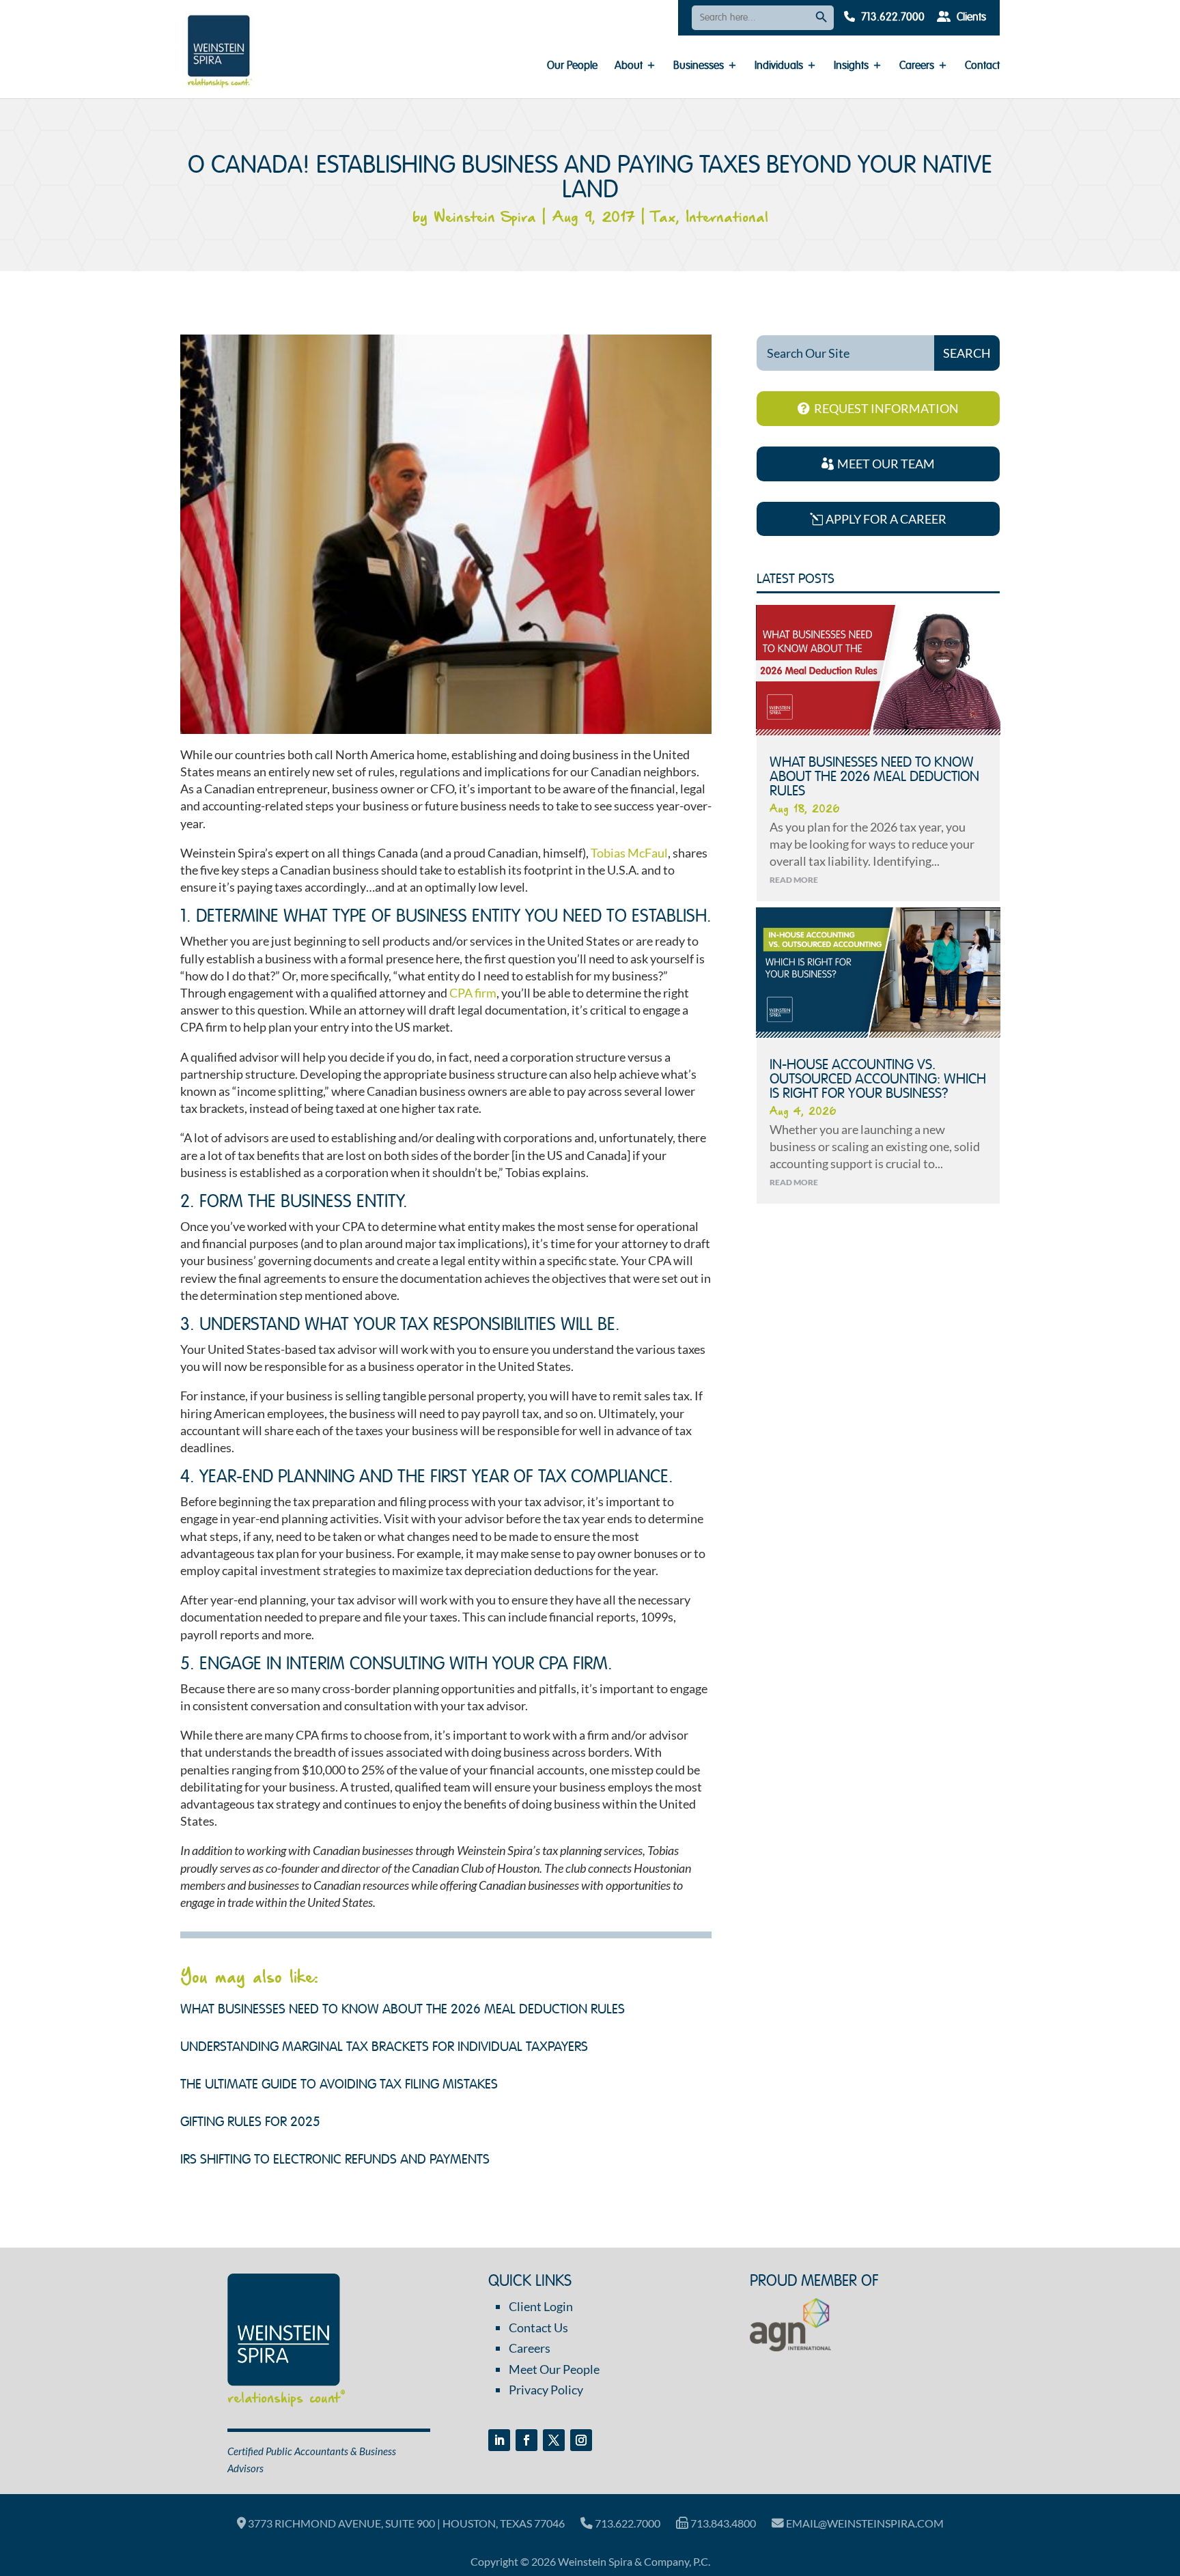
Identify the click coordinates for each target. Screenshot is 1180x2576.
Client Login (541, 2306)
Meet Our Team (886, 464)
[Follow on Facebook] (526, 2440)
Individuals (779, 67)
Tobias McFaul (629, 853)
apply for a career (886, 519)
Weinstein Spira (485, 218)
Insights (851, 67)
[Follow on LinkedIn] (499, 2440)
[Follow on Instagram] (581, 2440)
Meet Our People (554, 2369)
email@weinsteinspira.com (864, 2523)
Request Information (886, 408)
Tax (663, 218)
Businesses (699, 67)
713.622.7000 (891, 18)
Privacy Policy (546, 2390)
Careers (917, 67)
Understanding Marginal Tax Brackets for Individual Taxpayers (384, 2048)
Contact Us (538, 2327)
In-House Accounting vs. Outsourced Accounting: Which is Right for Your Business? (878, 1080)
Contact (982, 67)
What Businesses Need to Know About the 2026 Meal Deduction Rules (403, 2010)
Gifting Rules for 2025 (250, 2123)
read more (794, 880)
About (629, 67)
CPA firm (473, 993)
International (727, 218)
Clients (970, 18)
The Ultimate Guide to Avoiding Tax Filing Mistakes (339, 2085)
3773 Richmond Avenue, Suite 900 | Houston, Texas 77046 (405, 2523)
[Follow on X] (554, 2440)
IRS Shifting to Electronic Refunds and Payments (335, 2160)
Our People (572, 67)
